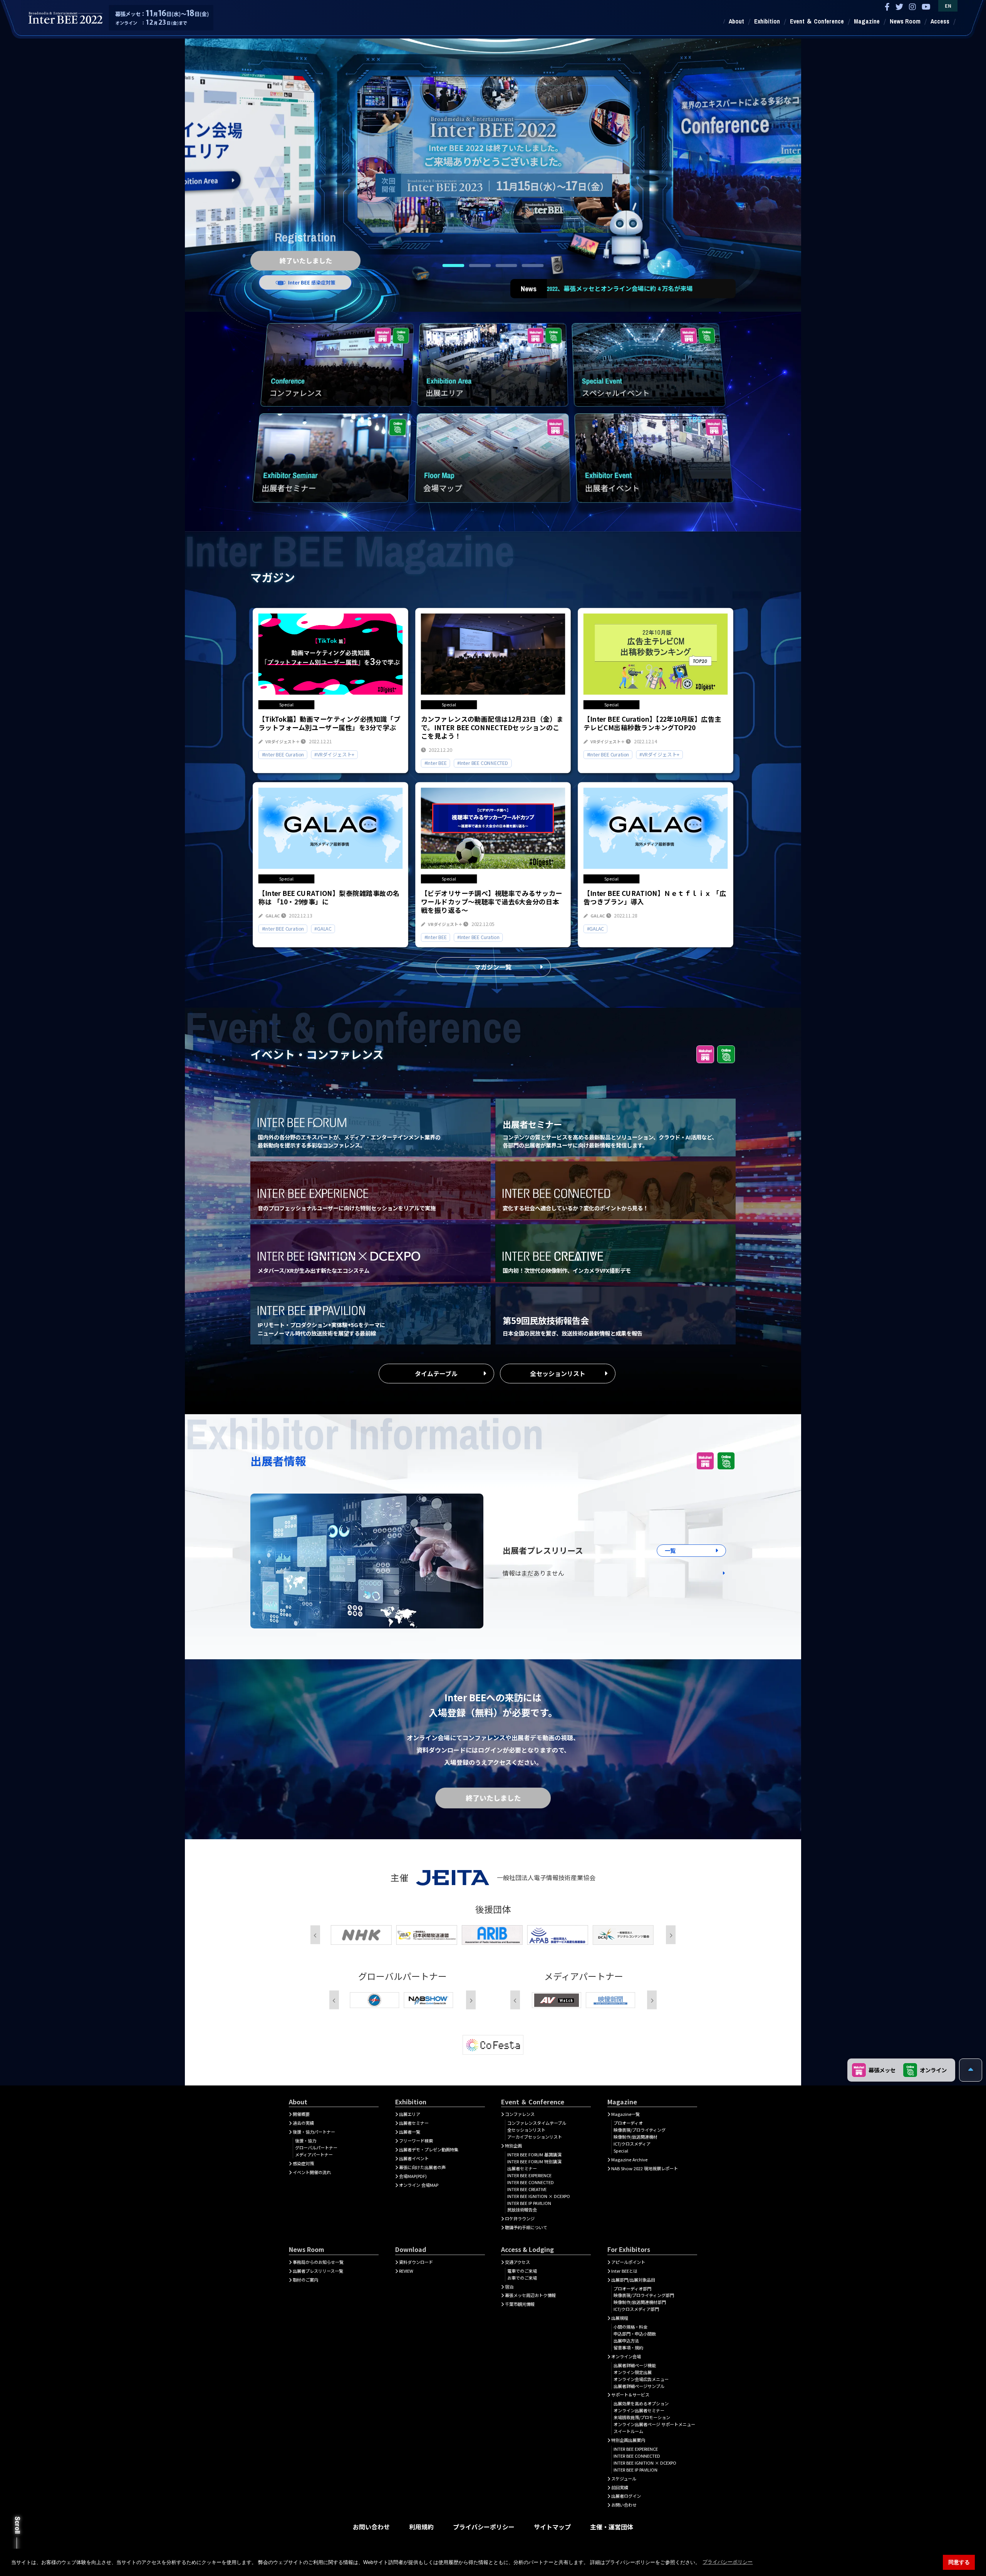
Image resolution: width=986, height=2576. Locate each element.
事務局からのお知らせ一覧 (318, 2262)
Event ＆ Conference (817, 21)
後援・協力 (306, 2141)
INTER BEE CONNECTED (531, 2182)
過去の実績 (303, 2123)
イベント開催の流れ (312, 2172)
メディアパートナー (314, 2154)
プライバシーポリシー (484, 2527)
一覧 (670, 1550)
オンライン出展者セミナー (639, 2410)
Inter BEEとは (624, 2271)
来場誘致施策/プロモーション (642, 2417)
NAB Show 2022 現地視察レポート (645, 2168)
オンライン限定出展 (633, 2372)
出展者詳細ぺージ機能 (635, 2365)
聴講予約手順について (526, 2227)
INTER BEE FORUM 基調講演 (534, 2154)
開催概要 (301, 2114)
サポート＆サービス (630, 2395)
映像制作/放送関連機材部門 (640, 2302)
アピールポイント (628, 2262)
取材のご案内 (305, 2280)
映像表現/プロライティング (640, 2130)
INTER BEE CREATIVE (527, 2189)
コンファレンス (520, 2114)
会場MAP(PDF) (413, 2176)
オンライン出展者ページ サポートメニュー (654, 2424)
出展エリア (410, 2114)
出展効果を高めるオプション (641, 2403)
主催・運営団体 (612, 2527)
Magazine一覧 (625, 2114)
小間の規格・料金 (631, 2327)
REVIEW (406, 2271)
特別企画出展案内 (628, 2440)
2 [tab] (480, 265)
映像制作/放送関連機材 (636, 2137)
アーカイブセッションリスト (535, 2137)
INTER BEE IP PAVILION (529, 2203)
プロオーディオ (628, 2123)
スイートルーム (628, 2431)
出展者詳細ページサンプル (639, 2386)
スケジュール (624, 2479)
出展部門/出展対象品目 (633, 2280)
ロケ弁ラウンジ (520, 2218)
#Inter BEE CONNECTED (483, 763)
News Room (905, 21)
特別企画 (513, 2146)
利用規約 (421, 2527)
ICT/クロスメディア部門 (636, 2309)
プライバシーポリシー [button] (728, 2562)
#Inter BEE (436, 763)
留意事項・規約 (628, 2347)
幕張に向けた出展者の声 (422, 2167)
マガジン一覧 (493, 967)
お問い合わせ (624, 2505)
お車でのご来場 (522, 2278)
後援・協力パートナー (314, 2132)
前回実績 (620, 2487)
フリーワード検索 (416, 2141)
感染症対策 (303, 2163)
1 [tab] (454, 265)
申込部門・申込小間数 (635, 2334)
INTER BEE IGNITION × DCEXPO (539, 2196)
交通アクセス (517, 2262)
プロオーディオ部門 (632, 2289)
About (736, 21)
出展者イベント (414, 2158)
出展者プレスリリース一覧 (318, 2271)
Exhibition (767, 21)
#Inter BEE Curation (283, 754)
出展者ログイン (626, 2496)
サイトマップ (552, 2527)
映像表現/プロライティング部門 (644, 2295)
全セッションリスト (558, 1373)
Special (621, 2151)
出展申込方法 (626, 2341)
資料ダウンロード (416, 2262)
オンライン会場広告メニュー (641, 2379)
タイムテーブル (436, 1373)
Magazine (867, 21)
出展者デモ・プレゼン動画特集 (429, 2149)
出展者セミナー (414, 2123)
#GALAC (323, 928)
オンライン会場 (626, 2356)
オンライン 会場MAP (419, 2185)
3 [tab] (506, 265)
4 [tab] (533, 265)
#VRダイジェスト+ (334, 754)
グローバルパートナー (316, 2148)
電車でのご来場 (522, 2271)
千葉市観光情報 (520, 2304)
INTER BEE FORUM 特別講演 (534, 2161)
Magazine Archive (629, 2159)
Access (940, 21)
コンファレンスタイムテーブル (537, 2123)
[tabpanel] (493, 150)
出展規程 (620, 2318)
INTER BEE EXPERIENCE (529, 2175)
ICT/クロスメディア (632, 2144)
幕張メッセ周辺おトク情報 (530, 2295)
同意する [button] (959, 2562)
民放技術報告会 (522, 2210)
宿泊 (509, 2287)
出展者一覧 (410, 2132)
